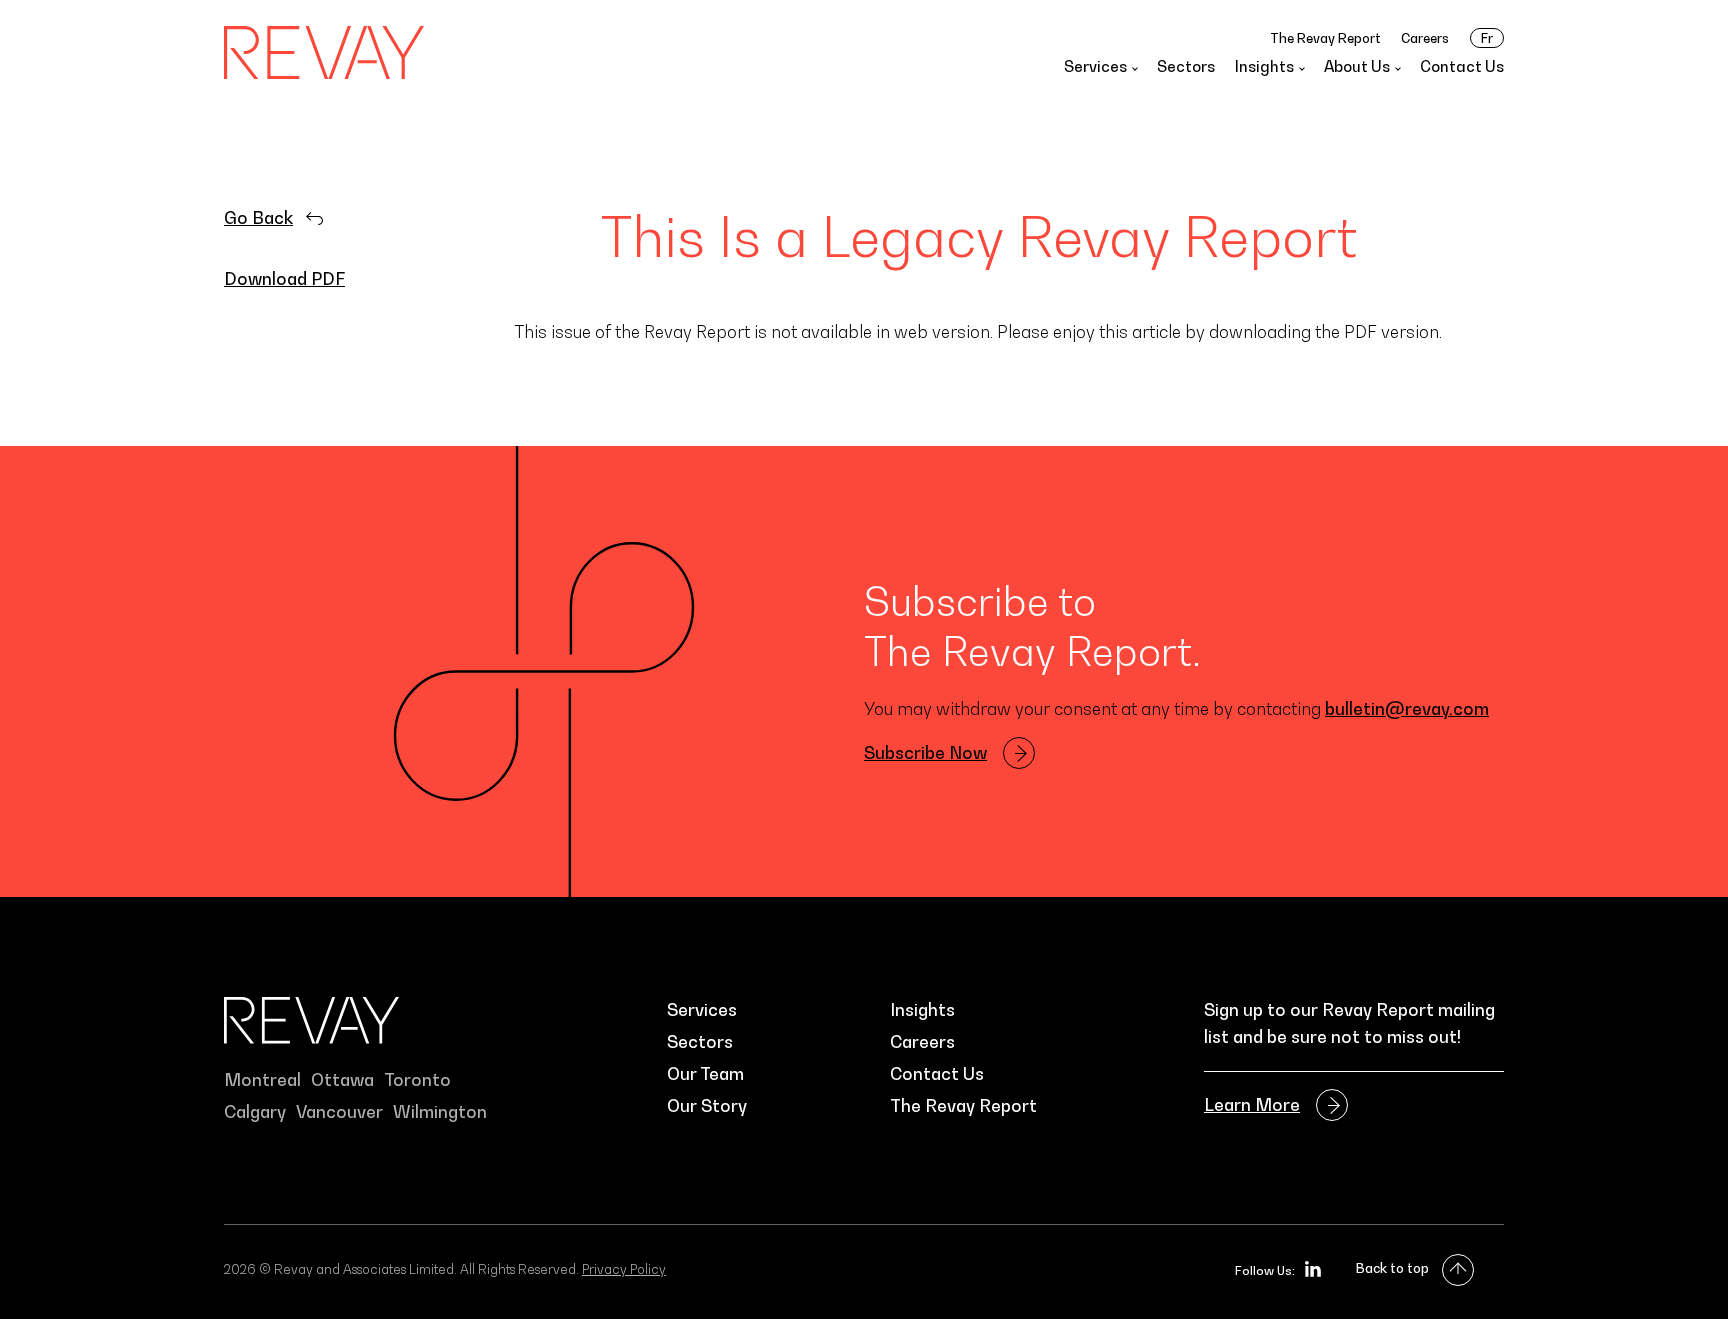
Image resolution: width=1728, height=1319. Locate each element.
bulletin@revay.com (1407, 709)
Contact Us (1462, 66)
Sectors (1186, 66)
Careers (1425, 38)
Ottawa (342, 1080)
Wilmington (440, 1112)
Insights (922, 1010)
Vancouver (339, 1112)
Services (702, 1010)
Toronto (417, 1080)
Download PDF (284, 279)
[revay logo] (324, 52)
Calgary (255, 1112)
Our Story (707, 1106)
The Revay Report (1325, 38)
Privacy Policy (624, 1269)
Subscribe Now (925, 753)
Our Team (705, 1074)
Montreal (262, 1080)
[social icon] (1313, 1269)
